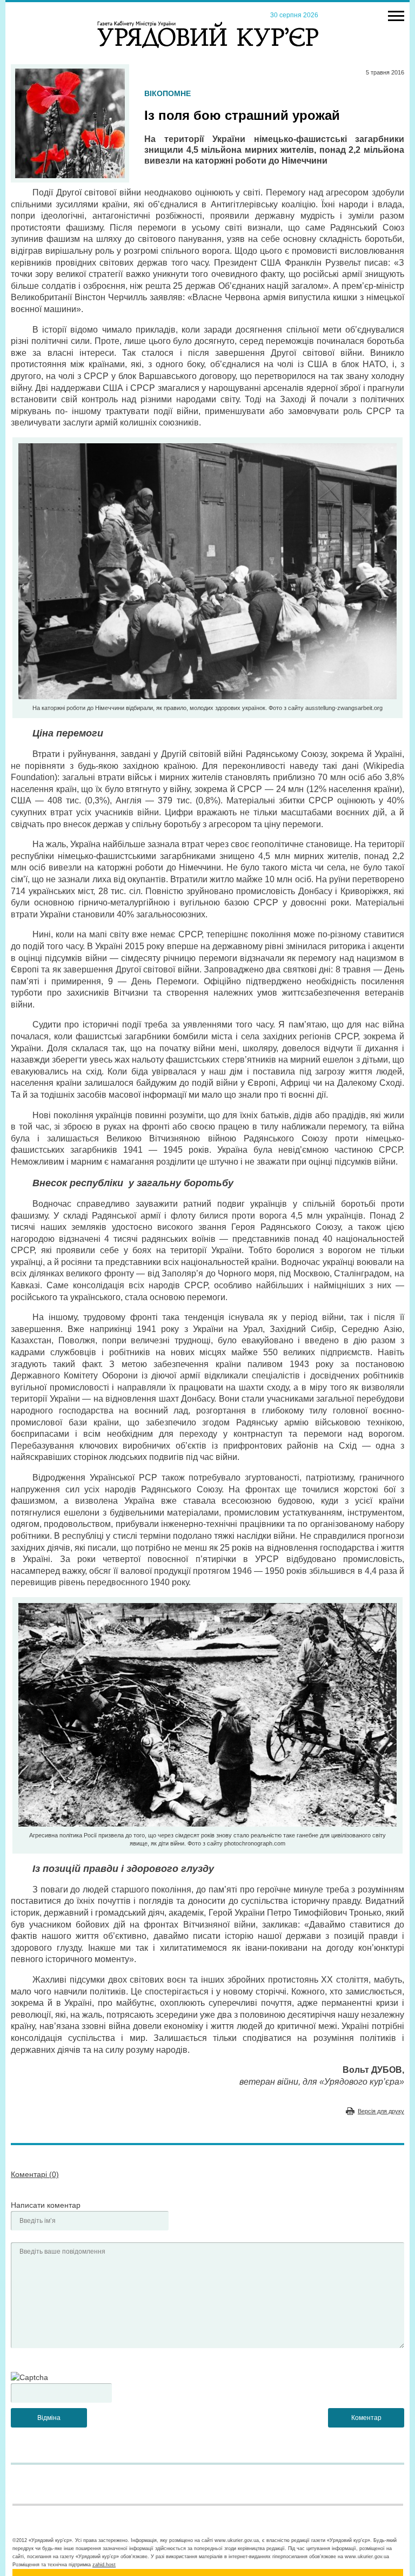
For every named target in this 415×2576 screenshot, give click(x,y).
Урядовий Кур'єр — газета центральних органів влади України (208, 24)
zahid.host (104, 2565)
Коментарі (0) (35, 2174)
